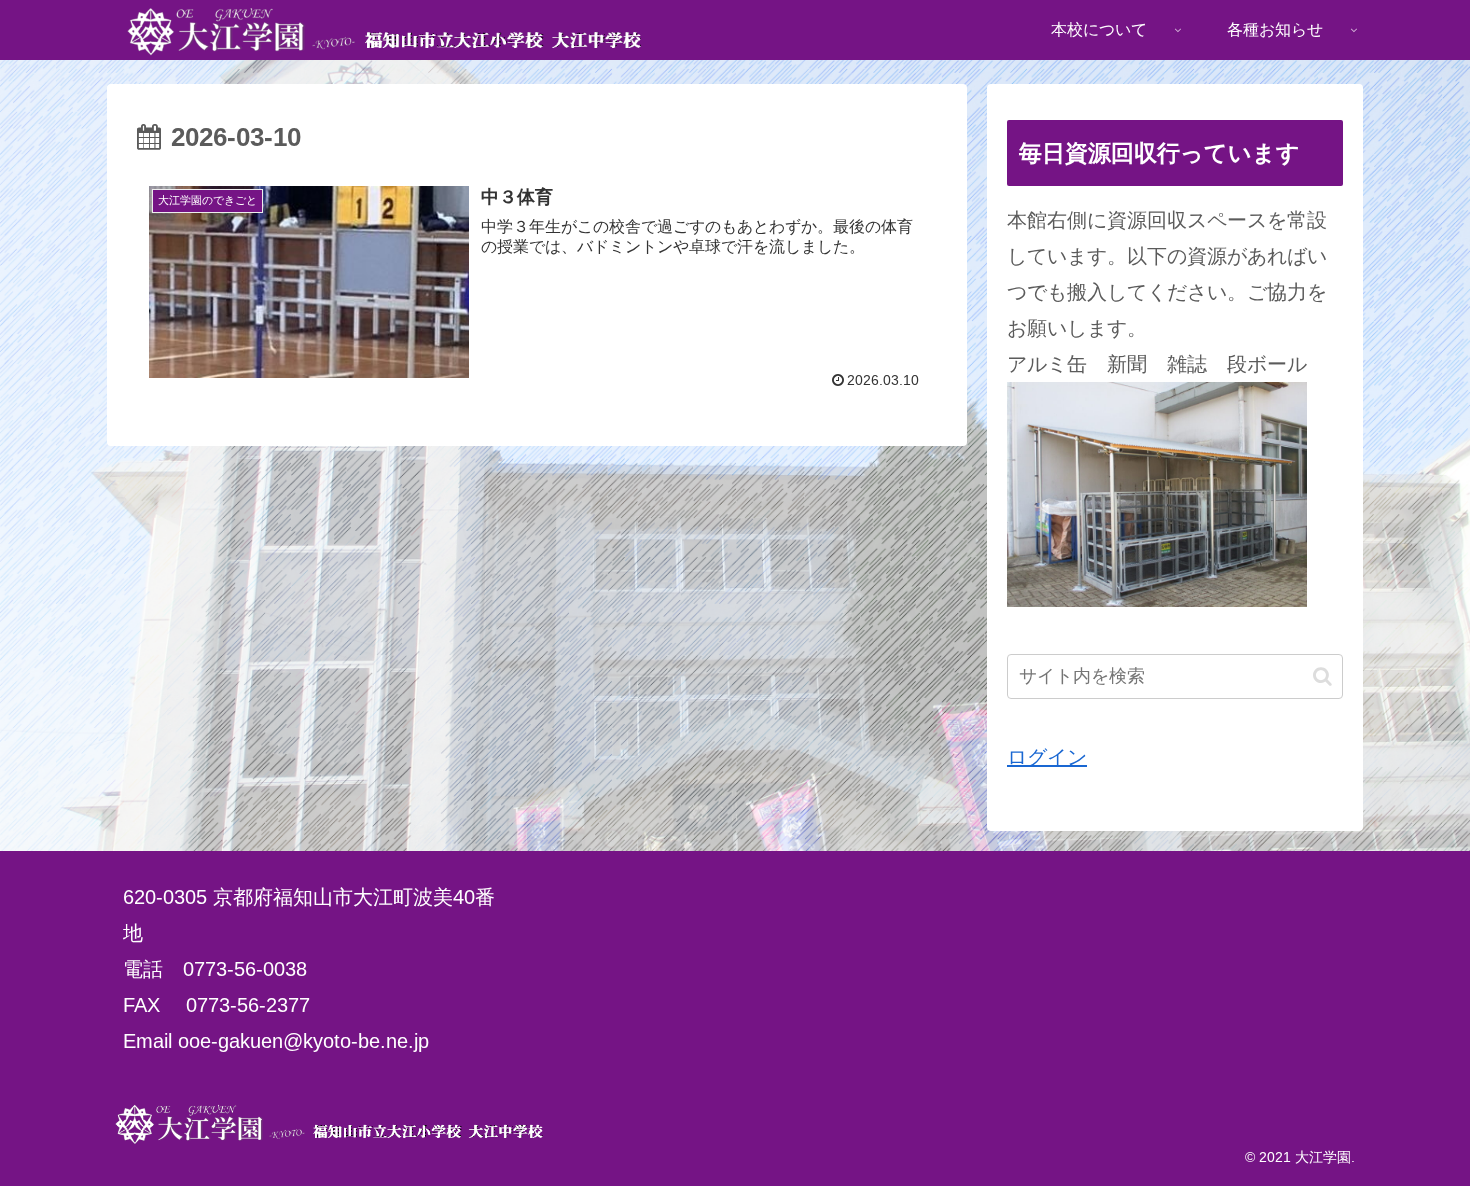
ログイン (1047, 757)
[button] (1322, 676)
